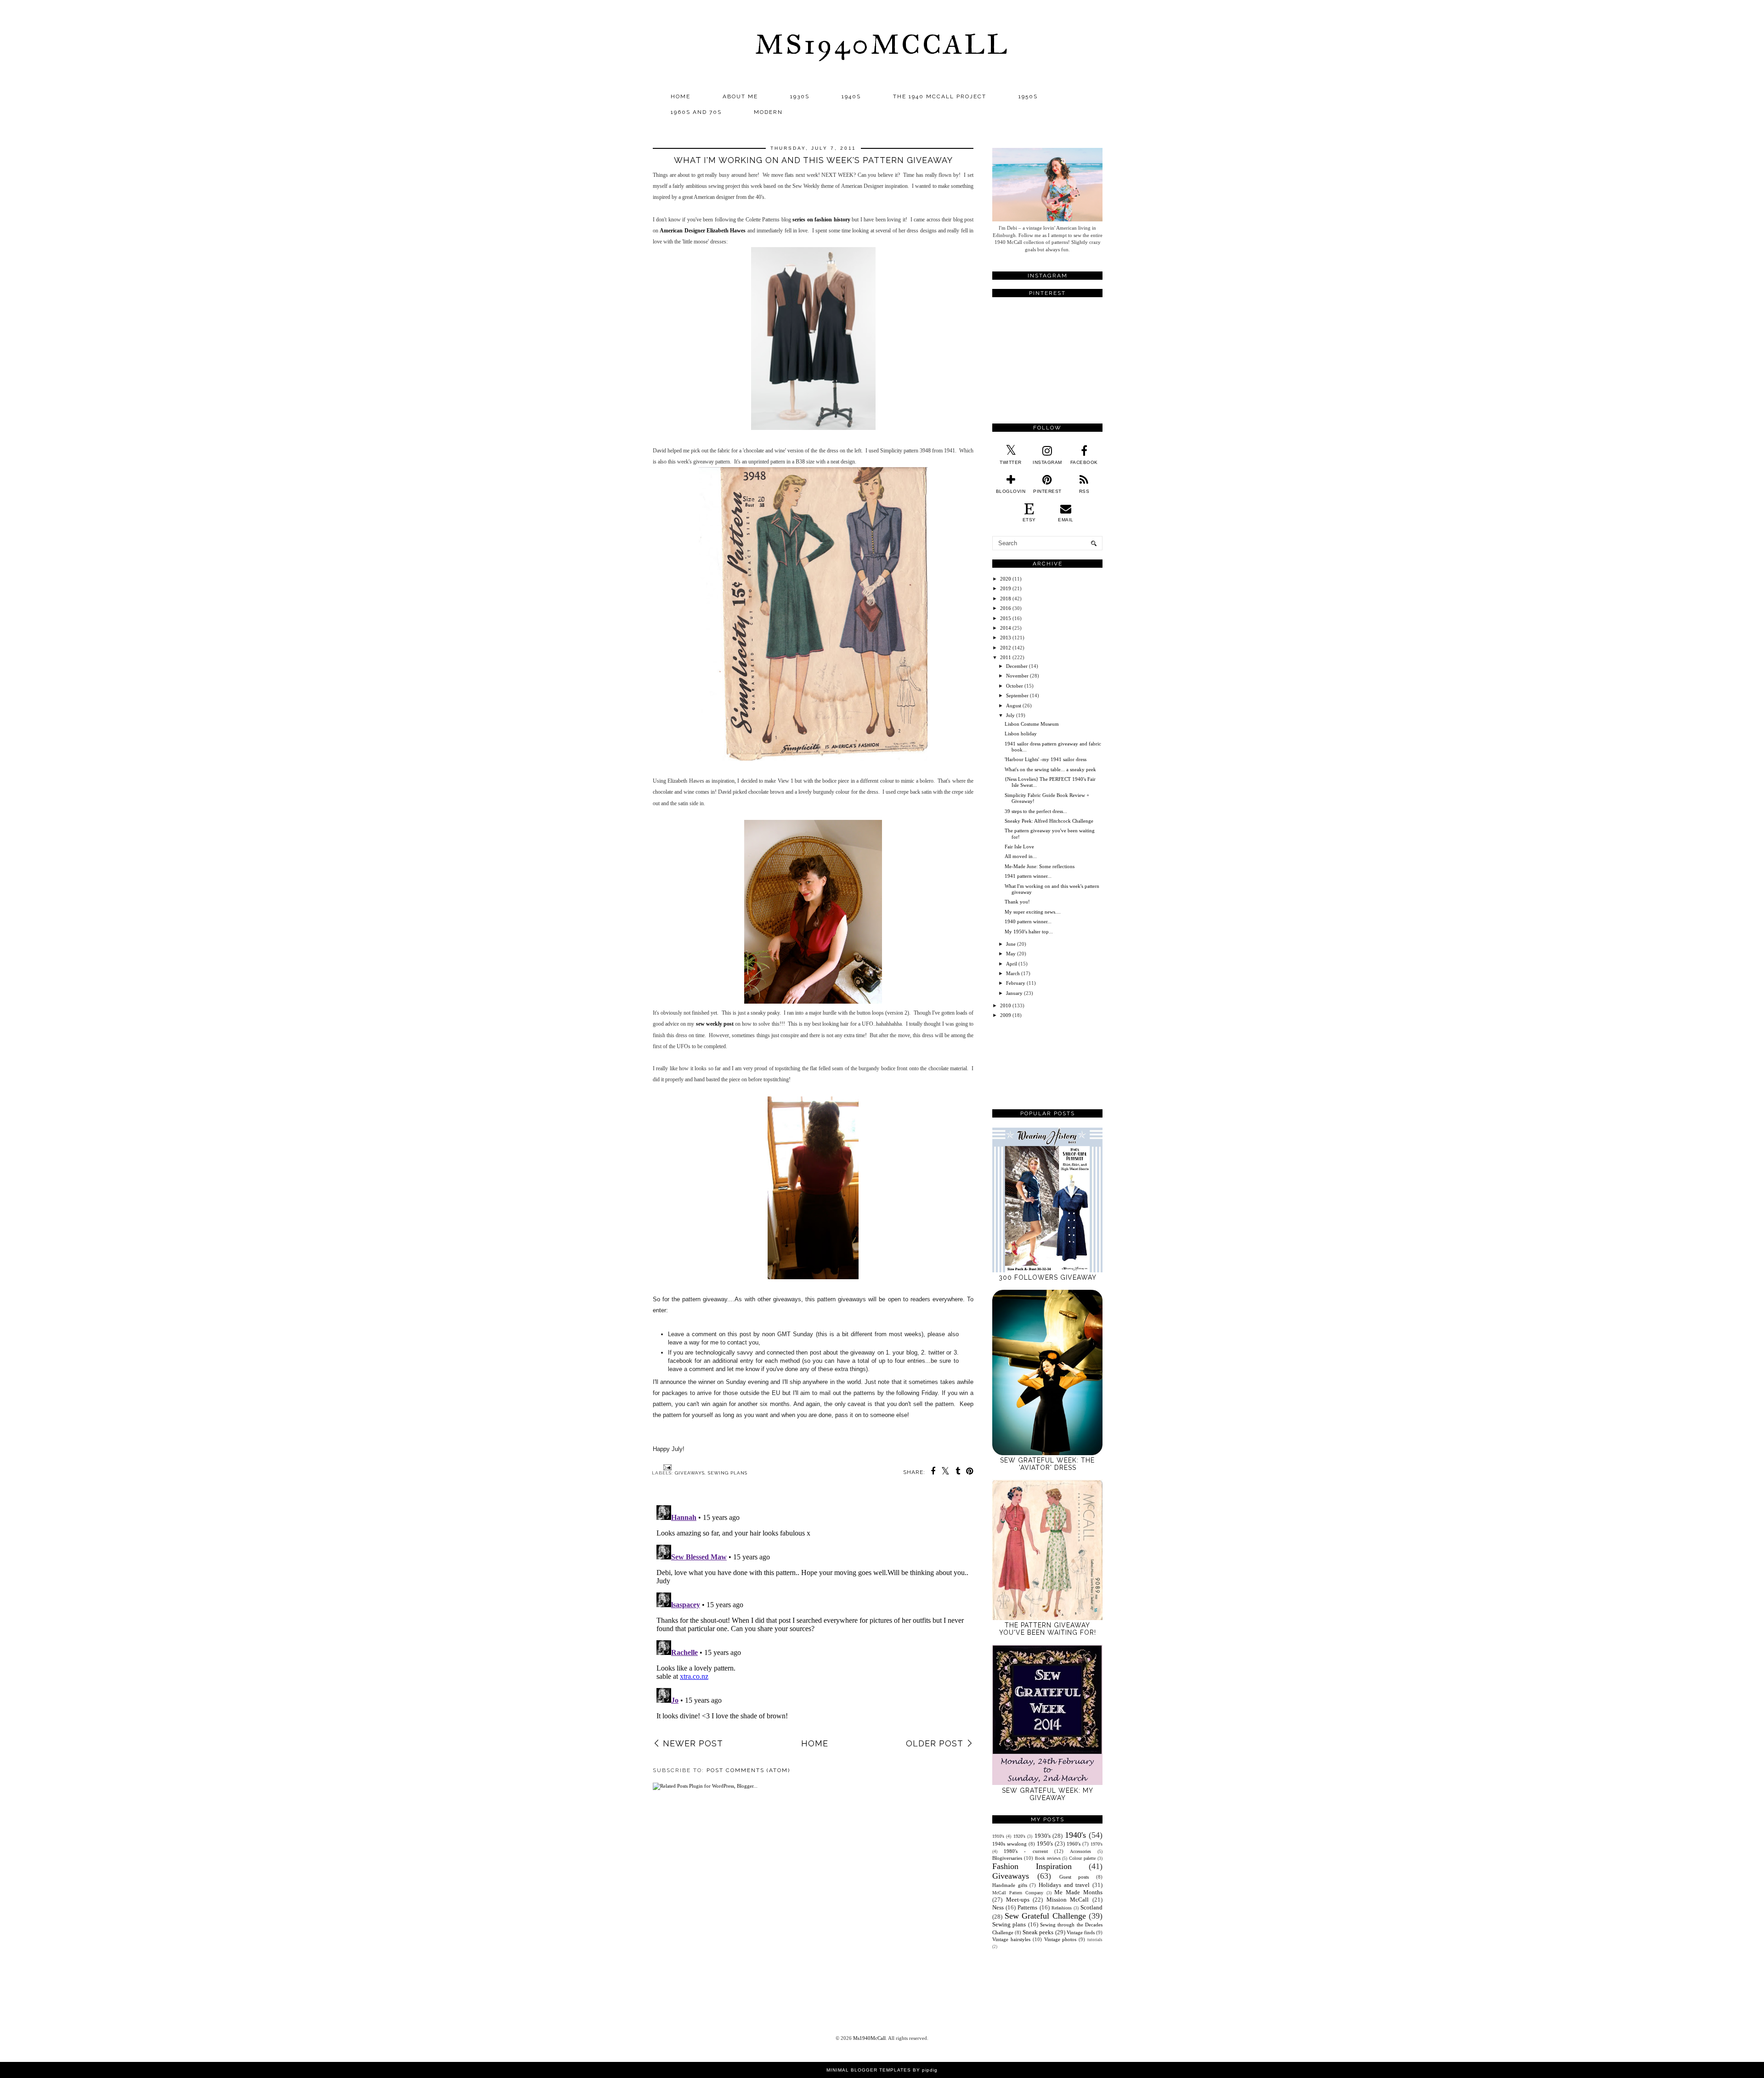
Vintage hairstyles (1011, 1939)
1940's (1075, 1835)
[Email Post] (666, 1467)
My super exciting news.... (1033, 912)
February (1016, 983)
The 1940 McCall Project (940, 96)
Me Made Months (1078, 1892)
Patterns (1027, 1907)
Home (681, 96)
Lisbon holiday (1021, 734)
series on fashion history (821, 220)
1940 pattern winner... (1028, 921)
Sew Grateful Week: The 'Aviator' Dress (1047, 1464)
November (1017, 676)
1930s (800, 96)
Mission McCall (1068, 1900)
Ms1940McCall (882, 44)
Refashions (1062, 1908)
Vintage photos (1060, 1939)
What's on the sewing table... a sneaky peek (1050, 769)
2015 (1006, 618)
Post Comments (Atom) (748, 1770)
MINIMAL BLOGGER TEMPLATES (869, 2070)
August (1014, 706)
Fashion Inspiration (1032, 1866)
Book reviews (1048, 1858)
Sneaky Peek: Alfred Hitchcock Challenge (1049, 821)
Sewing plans (728, 1473)
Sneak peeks (1038, 1932)
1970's (1097, 1844)
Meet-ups (1018, 1900)
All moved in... (1021, 856)
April (1012, 964)
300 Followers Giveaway (1048, 1277)
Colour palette (1082, 1858)
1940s (851, 96)
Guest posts (1074, 1877)
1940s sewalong (1009, 1844)
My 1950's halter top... (1029, 932)
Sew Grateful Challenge (1045, 1916)
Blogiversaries (1007, 1858)
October (1015, 686)
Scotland (1091, 1907)
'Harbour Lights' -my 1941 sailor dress (1046, 759)
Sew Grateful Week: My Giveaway (1048, 1794)
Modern (768, 112)
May (1011, 954)
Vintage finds (1081, 1932)
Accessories (1080, 1851)
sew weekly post (715, 1024)
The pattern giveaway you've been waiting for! (1048, 1629)
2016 (1006, 608)
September (1017, 695)
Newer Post (693, 1743)
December (1017, 666)
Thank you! (1017, 902)
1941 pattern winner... (1028, 876)
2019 (1006, 588)
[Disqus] (813, 1616)
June (1011, 944)
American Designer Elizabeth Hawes (703, 231)
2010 (1006, 1005)
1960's (1074, 1844)
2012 (1006, 648)
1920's (1019, 1836)
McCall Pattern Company (1018, 1893)
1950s (1028, 96)
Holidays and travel (1064, 1885)
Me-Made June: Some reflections (1040, 866)
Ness (998, 1907)
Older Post (935, 1743)
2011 (1006, 657)
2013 (1006, 638)
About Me (740, 96)
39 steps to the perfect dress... (1036, 811)
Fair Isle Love (1019, 847)
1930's (1043, 1836)
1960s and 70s (696, 112)
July (1010, 715)
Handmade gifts (1010, 1885)
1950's (1045, 1844)
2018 (1006, 599)
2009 (1006, 1015)
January (1014, 993)
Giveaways (690, 1473)
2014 (1006, 628)
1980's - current (1026, 1851)
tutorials (1095, 1940)
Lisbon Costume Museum (1032, 724)
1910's (998, 1836)
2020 (1006, 579)
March (1013, 973)
